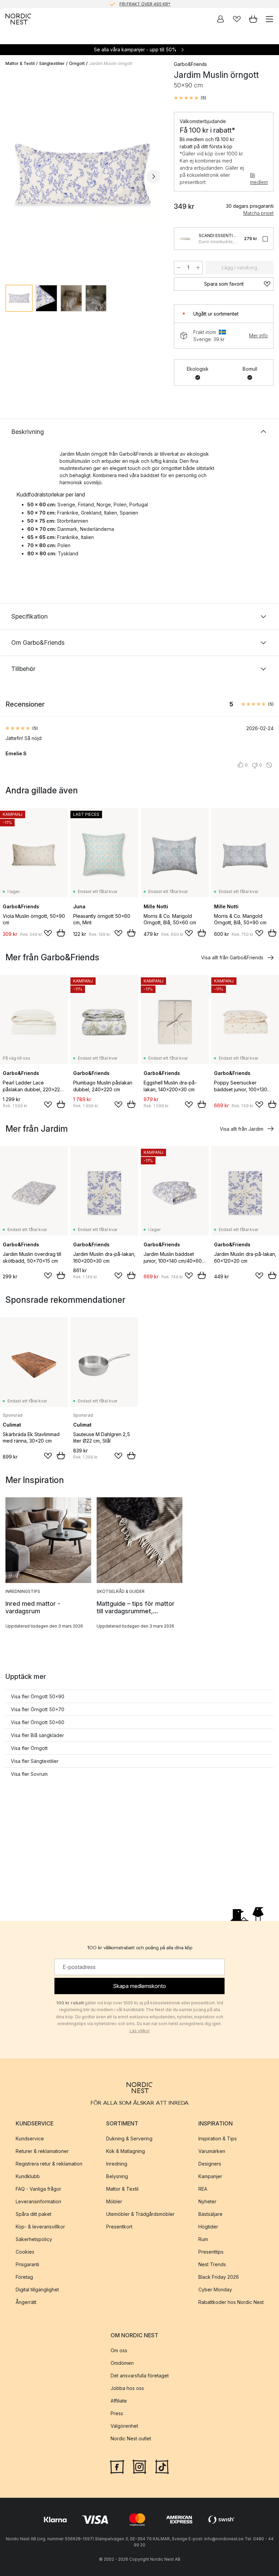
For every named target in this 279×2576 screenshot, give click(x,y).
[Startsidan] (18, 19)
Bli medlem (259, 179)
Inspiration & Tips (218, 2138)
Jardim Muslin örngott (111, 63)
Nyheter (207, 2201)
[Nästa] (153, 176)
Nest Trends (212, 2264)
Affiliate (119, 2401)
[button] (190, 98)
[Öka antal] (198, 268)
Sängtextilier (52, 63)
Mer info (258, 335)
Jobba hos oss (127, 2388)
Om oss (119, 2350)
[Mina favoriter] (237, 19)
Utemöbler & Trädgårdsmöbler (140, 2214)
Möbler (114, 2201)
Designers (210, 2163)
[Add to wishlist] (48, 933)
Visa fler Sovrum (29, 1774)
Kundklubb (28, 2176)
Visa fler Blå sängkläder (37, 1735)
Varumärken (212, 2151)
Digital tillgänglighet (37, 2289)
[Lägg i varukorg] (61, 933)
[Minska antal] (179, 268)
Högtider (208, 2226)
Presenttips (211, 2251)
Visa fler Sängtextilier (35, 1761)
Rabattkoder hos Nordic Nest (231, 2302)
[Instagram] (139, 2466)
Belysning (117, 2176)
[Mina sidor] (220, 19)
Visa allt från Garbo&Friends (232, 957)
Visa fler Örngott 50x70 (38, 1709)
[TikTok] (162, 2466)
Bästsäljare (210, 2214)
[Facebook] (117, 2466)
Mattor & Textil (20, 63)
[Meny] (269, 19)
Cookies (25, 2251)
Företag (24, 2277)
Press (117, 2413)
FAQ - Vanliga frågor (38, 2188)
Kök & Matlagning (126, 2151)
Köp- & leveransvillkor (40, 2226)
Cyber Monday (215, 2289)
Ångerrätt (26, 2302)
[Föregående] (12, 176)
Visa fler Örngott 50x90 (38, 1696)
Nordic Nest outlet (131, 2438)
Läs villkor (140, 2031)
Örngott (77, 63)
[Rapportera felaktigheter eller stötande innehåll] (269, 765)
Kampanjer (210, 2176)
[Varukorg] (253, 19)
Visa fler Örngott (29, 1748)
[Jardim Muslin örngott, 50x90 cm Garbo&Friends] (83, 176)
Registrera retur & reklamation (49, 2163)
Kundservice (30, 2138)
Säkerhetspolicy (34, 2239)
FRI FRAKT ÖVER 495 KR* (145, 4)
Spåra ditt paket (34, 2214)
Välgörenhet (124, 2426)
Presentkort (119, 2226)
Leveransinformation (38, 2201)
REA (203, 2188)
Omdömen (122, 2363)
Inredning (117, 2163)
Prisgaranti (27, 2264)
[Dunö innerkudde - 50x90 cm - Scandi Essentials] (185, 239)
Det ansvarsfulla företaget (140, 2376)
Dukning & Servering (129, 2138)
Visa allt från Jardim (242, 1129)
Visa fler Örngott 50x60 (38, 1722)
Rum (203, 2239)
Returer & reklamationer (42, 2151)
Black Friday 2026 (219, 2277)
